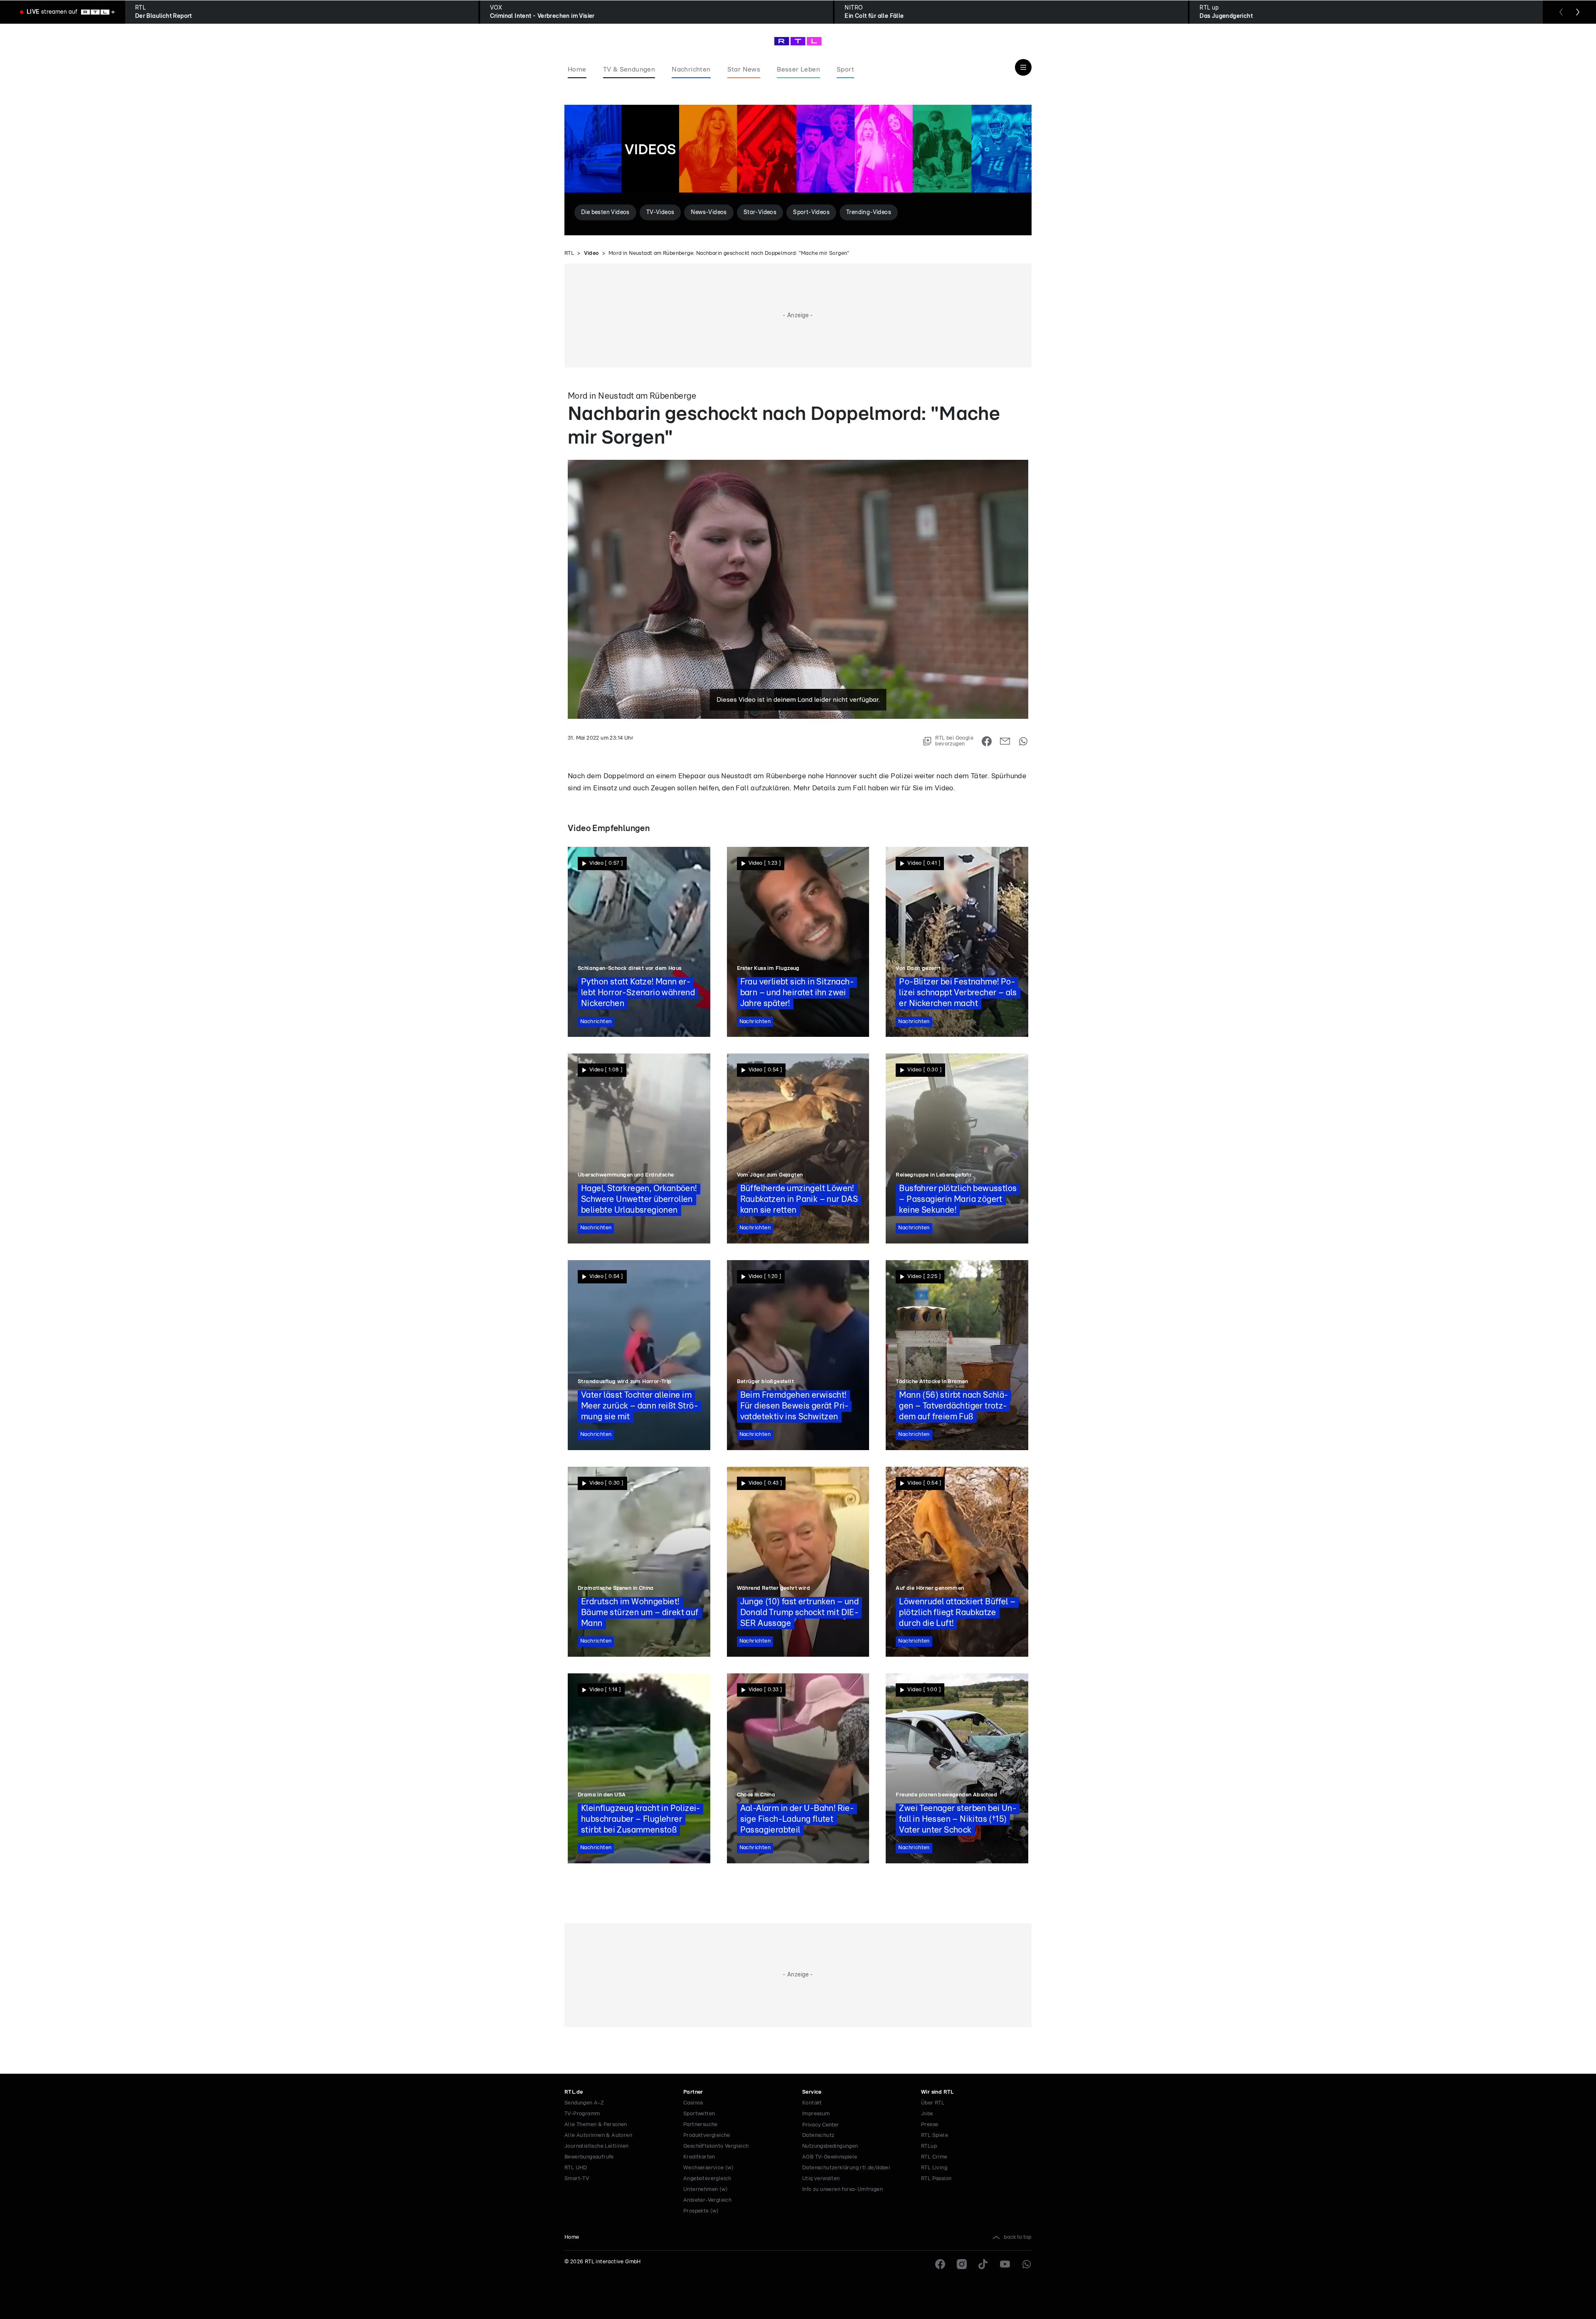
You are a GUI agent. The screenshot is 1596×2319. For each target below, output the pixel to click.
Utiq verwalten (821, 2179)
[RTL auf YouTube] (1005, 2264)
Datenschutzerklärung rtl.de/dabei (846, 2168)
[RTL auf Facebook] (940, 2264)
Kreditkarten (699, 2157)
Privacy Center (820, 2125)
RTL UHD (576, 2168)
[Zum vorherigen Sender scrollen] (1561, 12)
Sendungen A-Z (584, 2103)
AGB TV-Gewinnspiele (830, 2157)
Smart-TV (577, 2179)
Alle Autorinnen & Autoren (598, 2135)
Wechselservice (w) (708, 2168)
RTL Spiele (935, 2135)
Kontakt (812, 2103)
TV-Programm (582, 2114)
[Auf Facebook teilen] (987, 741)
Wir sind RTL (937, 2092)
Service (812, 2092)
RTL (569, 253)
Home (572, 2237)
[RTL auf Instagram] (962, 2264)
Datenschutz (818, 2135)
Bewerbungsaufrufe (589, 2157)
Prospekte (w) (701, 2211)
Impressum (816, 2114)
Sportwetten (699, 2114)
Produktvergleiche (707, 2135)
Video (591, 253)
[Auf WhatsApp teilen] (1023, 741)
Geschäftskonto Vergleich (716, 2146)
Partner (693, 2092)
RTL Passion (936, 2179)
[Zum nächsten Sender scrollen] (1578, 12)
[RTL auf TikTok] (983, 2264)
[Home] (798, 41)
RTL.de (574, 2092)
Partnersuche (701, 2125)
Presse (930, 2125)
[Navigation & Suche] (1023, 67)
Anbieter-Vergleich (707, 2200)
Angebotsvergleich (707, 2179)
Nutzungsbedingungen (830, 2146)
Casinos (693, 2103)
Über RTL (933, 2103)
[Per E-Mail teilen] (1005, 741)
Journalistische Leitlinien (596, 2146)
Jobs (927, 2114)
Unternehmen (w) (706, 2189)
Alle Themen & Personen (596, 2125)
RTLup (929, 2146)
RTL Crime (934, 2157)
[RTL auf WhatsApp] (1027, 2264)
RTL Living (934, 2168)
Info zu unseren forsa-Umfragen (842, 2189)
